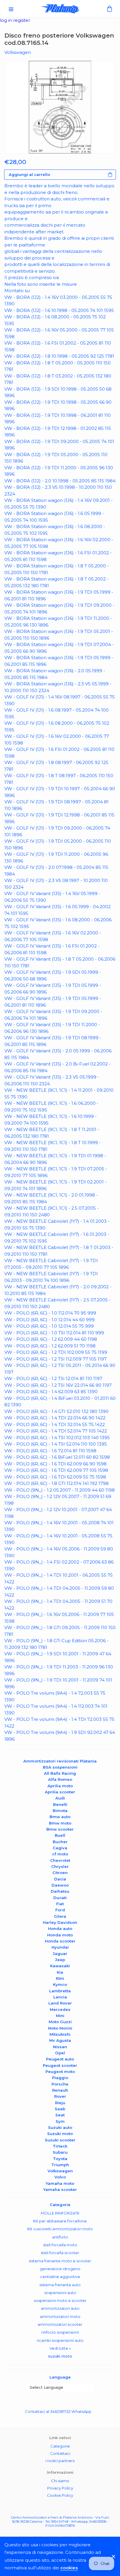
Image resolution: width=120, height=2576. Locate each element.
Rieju (60, 2103)
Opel (60, 2053)
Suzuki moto (60, 2134)
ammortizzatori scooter (60, 2324)
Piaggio (60, 2078)
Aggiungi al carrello (29, 174)
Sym (60, 2121)
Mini (60, 2016)
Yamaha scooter (60, 2189)
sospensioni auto (60, 2293)
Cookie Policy (60, 2495)
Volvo (60, 2177)
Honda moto (60, 1935)
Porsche (60, 2084)
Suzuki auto (60, 2127)
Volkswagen (60, 2171)
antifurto (60, 2237)
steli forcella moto (60, 2245)
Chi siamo (60, 2481)
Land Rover (60, 2003)
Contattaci (60, 2453)
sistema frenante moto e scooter (60, 2261)
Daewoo (60, 1885)
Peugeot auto (60, 2059)
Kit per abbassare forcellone (60, 2221)
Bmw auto (60, 1817)
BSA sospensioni (60, 1767)
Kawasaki (60, 1966)
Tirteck (60, 2146)
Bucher (60, 1842)
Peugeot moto (60, 2072)
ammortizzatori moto (60, 2316)
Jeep (60, 1960)
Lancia (60, 1997)
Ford (60, 1910)
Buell (60, 1835)
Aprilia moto (60, 1786)
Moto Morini (60, 2028)
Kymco (60, 1984)
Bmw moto (60, 1823)
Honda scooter (60, 1941)
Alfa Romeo (60, 1779)
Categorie (60, 2446)
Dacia (60, 1879)
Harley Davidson (60, 1922)
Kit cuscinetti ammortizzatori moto (60, 2229)
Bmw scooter (60, 1829)
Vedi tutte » (60, 2348)
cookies (69, 2568)
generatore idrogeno (60, 2269)
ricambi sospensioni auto (60, 2340)
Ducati (60, 1898)
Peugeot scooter (60, 2065)
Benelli (60, 1804)
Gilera (60, 1916)
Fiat (60, 1904)
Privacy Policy (60, 2488)
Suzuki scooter (60, 2140)
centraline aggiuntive (60, 2277)
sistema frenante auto (60, 2285)
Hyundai (60, 1947)
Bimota (60, 1811)
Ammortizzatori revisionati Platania (60, 1761)
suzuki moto (60, 2356)
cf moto (60, 1854)
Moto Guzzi (60, 2022)
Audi (60, 1798)
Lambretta (60, 1991)
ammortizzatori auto (60, 2308)
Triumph (60, 2165)
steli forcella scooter (60, 2253)
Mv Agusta (60, 2040)
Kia (60, 1972)
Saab (60, 2109)
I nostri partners (60, 2461)
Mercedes (60, 2009)
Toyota (60, 2159)
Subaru (60, 2152)
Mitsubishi (60, 2034)
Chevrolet (60, 1860)
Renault (60, 2090)
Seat (60, 2115)
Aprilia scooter (60, 1792)
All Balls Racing (60, 1773)
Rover (60, 2096)
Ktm (60, 1978)
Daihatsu (60, 1891)
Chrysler (60, 1866)
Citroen (60, 1873)
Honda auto (60, 1929)
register (22, 20)
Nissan (60, 2047)
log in (7, 20)
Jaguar (60, 1954)
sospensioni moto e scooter (60, 2300)
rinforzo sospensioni (60, 2332)
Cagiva (60, 1848)
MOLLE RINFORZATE (60, 2213)
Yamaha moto (60, 2183)
